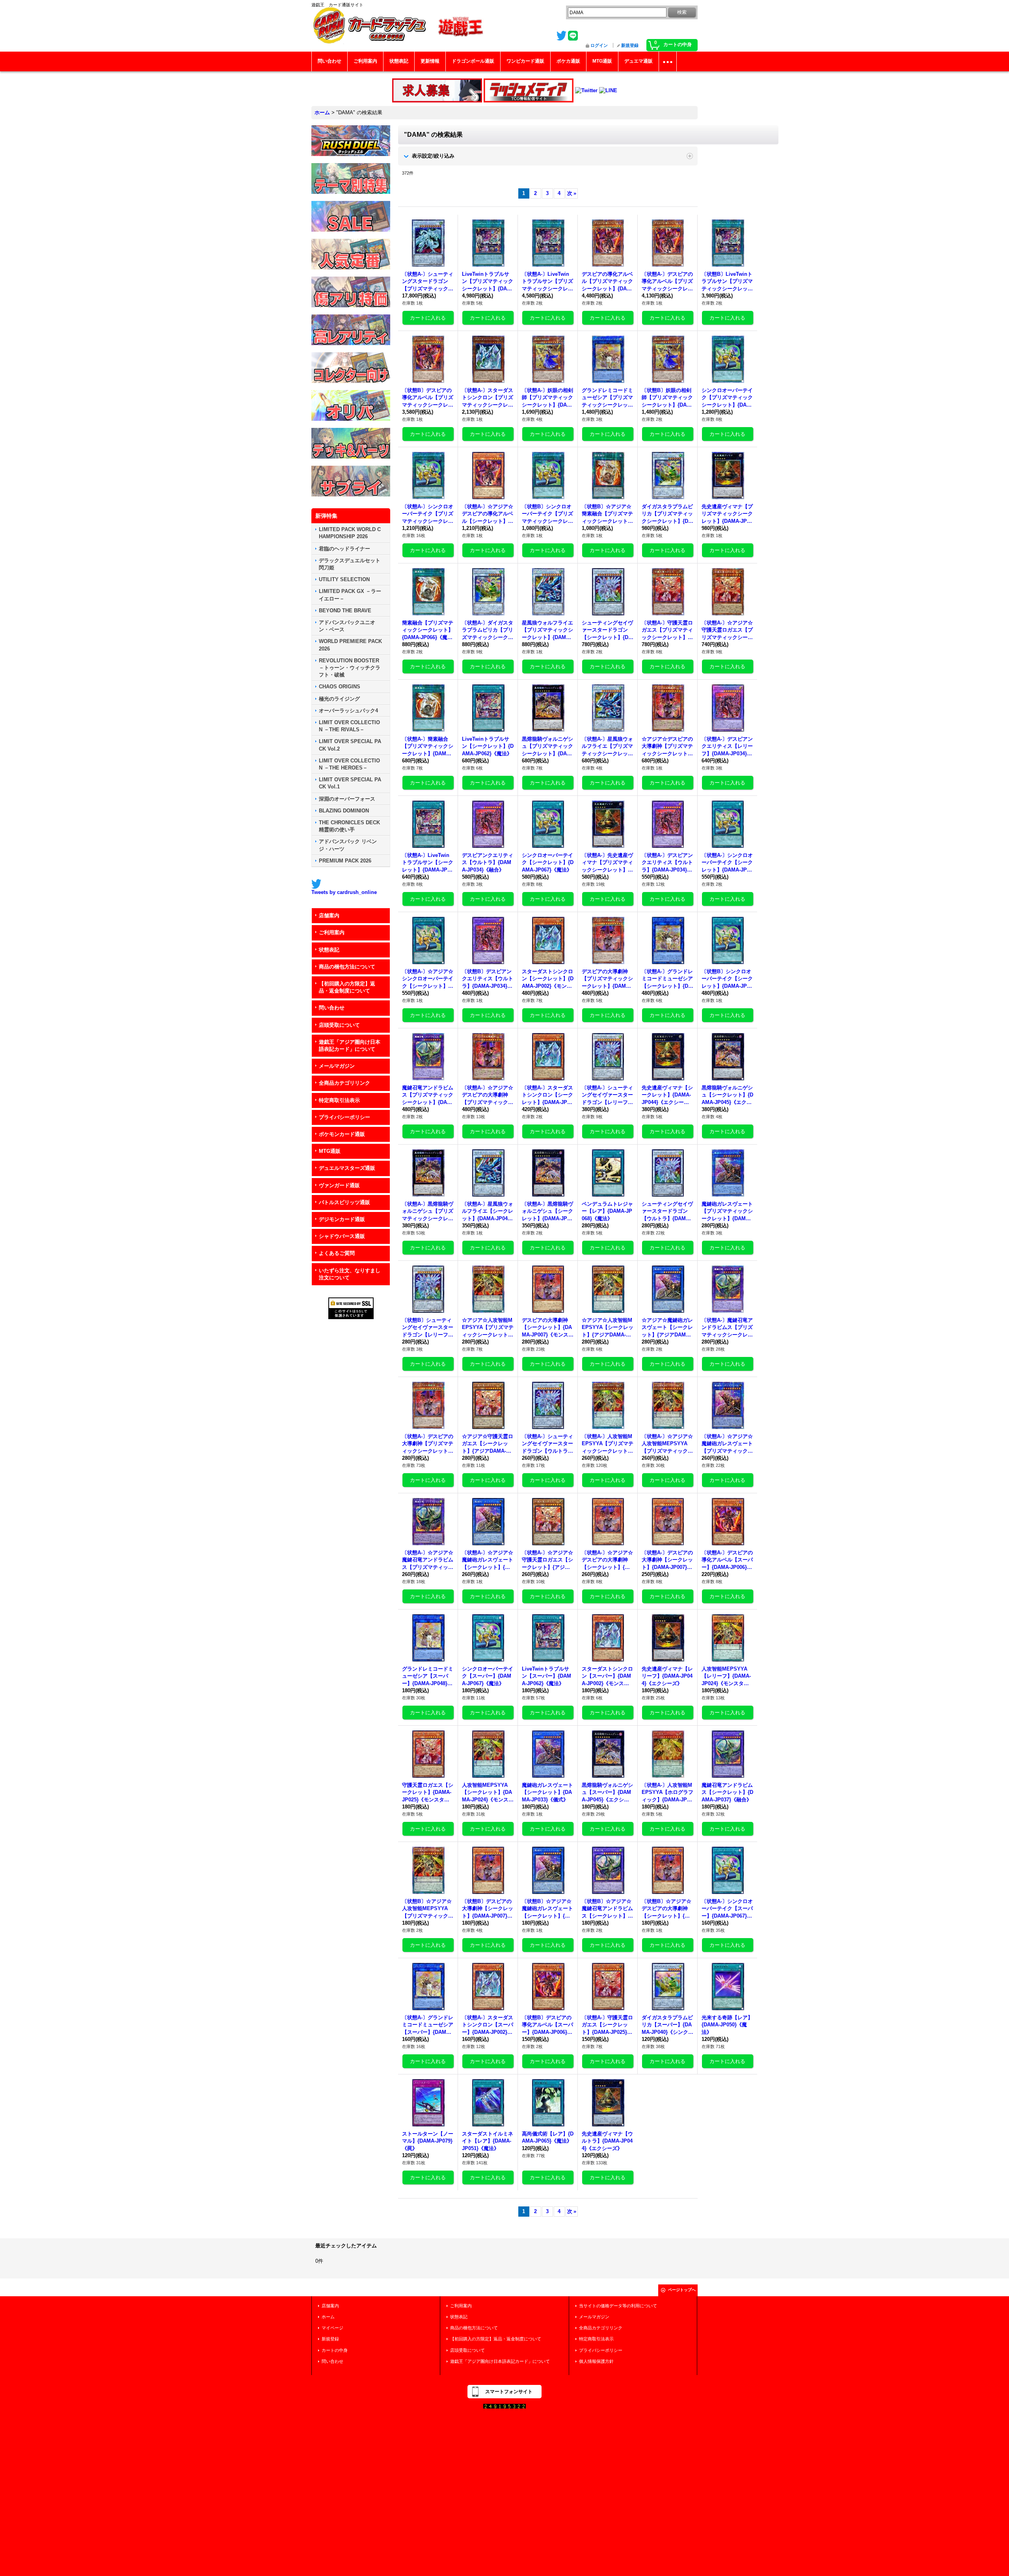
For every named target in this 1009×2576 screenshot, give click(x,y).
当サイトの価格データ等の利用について (618, 2306)
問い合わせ (332, 1008)
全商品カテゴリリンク (344, 1083)
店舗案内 (329, 915)
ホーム (328, 2317)
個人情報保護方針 (596, 2361)
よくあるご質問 (337, 1253)
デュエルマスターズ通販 (347, 1168)
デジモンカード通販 (342, 1219)
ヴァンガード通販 (339, 1185)
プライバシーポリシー (344, 1117)
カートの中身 (335, 2350)
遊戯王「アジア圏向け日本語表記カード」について (350, 1045)
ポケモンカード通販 (342, 1134)
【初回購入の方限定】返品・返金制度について (347, 987)
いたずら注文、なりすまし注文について (350, 1274)
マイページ (332, 2328)
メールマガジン (337, 1066)
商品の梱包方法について (347, 967)
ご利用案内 (332, 932)
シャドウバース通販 (342, 1236)
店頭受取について (339, 1025)
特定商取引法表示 (339, 1100)
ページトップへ (682, 2290)
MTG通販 (330, 1151)
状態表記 (329, 950)
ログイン (599, 45)
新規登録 (630, 45)
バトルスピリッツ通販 (344, 1202)
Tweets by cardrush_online (344, 892)
